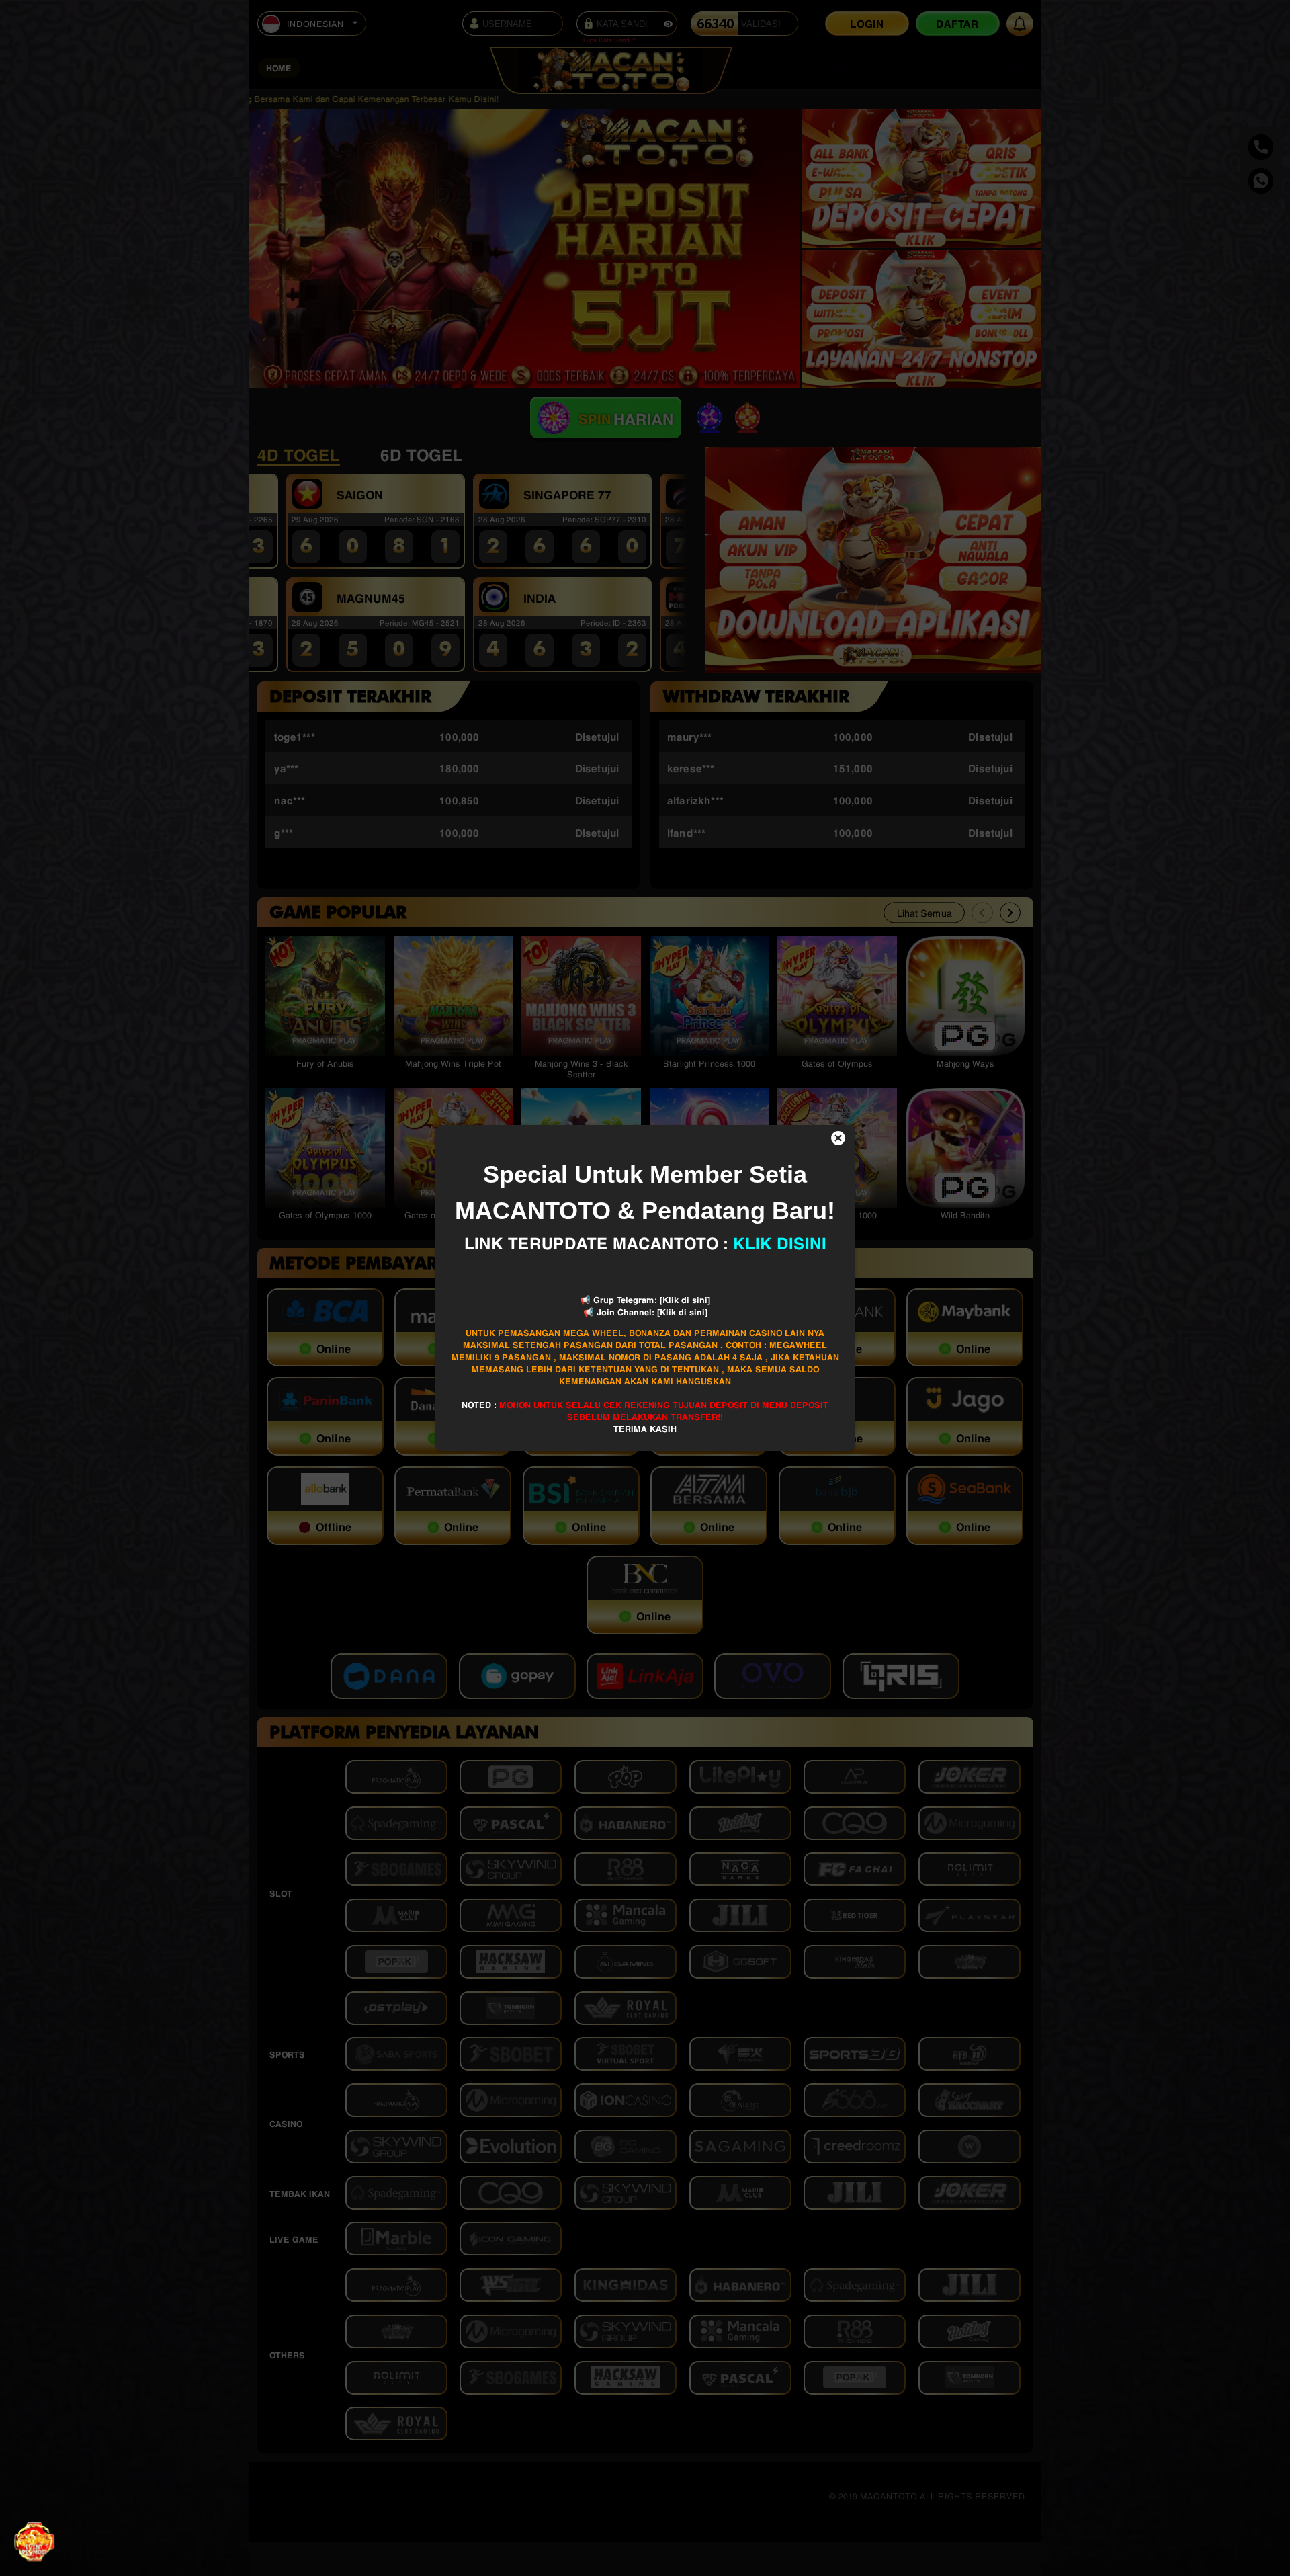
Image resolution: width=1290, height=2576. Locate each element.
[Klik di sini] (682, 1311)
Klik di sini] (686, 1299)
